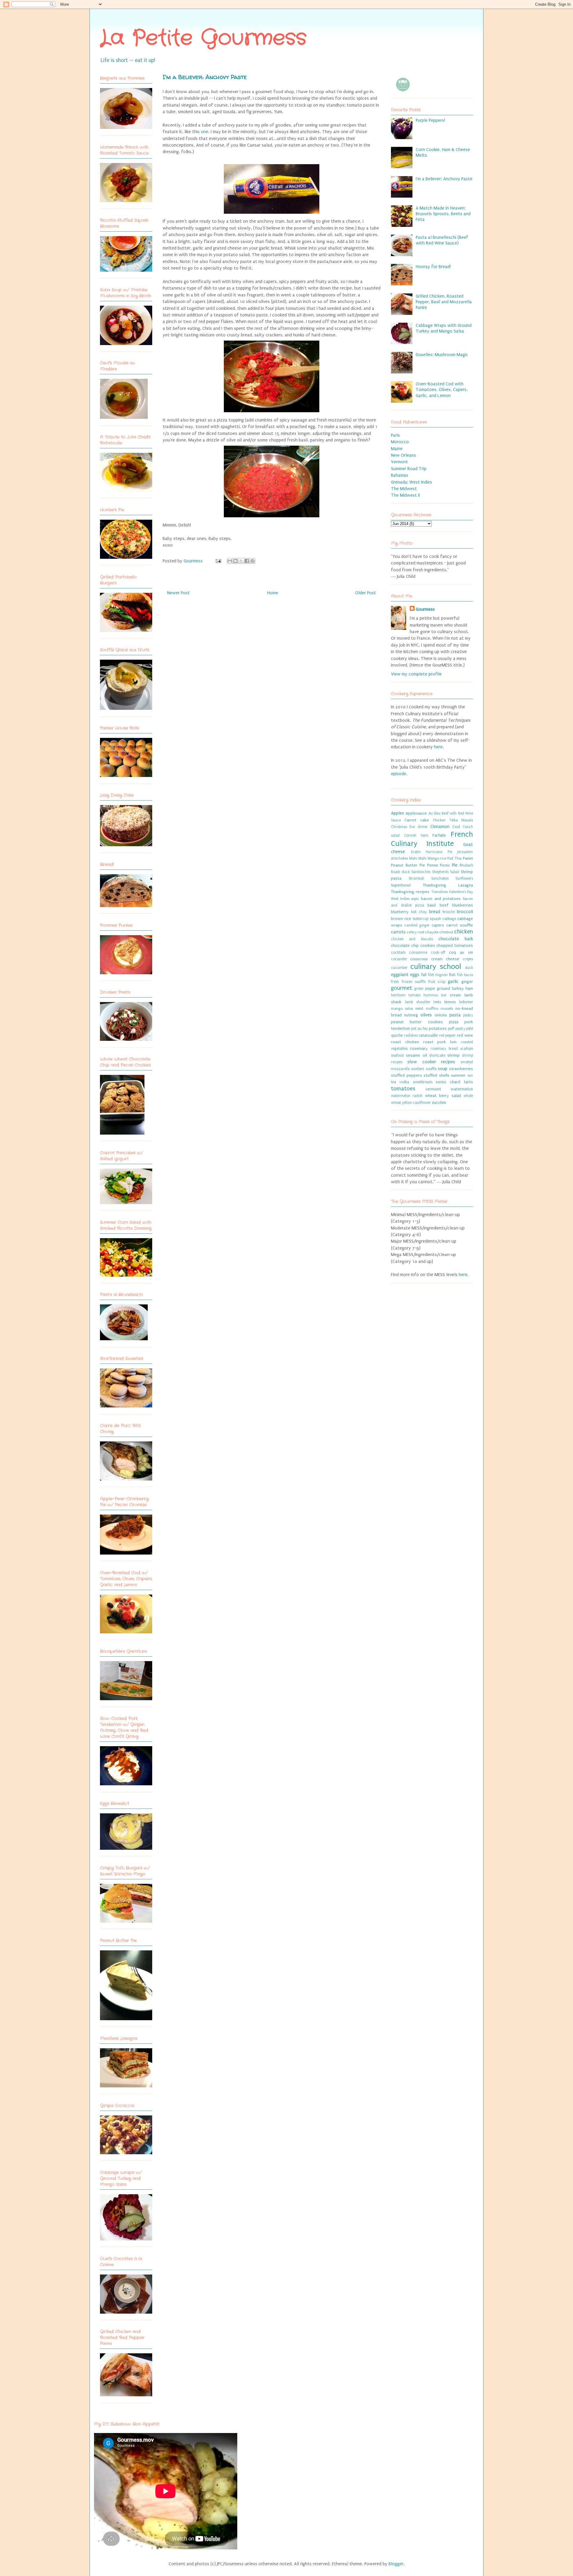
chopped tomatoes (455, 946)
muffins (432, 1009)
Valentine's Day (461, 892)
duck (469, 968)
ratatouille (428, 1035)
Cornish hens (416, 835)
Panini (468, 858)
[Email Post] (218, 561)
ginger (467, 982)
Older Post (366, 593)
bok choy (419, 912)
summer (458, 1075)
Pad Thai (455, 858)
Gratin (416, 852)
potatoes (438, 1029)
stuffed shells (436, 1075)
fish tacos (465, 975)
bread (435, 912)
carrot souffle (460, 925)
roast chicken (405, 1042)
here (438, 747)
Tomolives (439, 892)
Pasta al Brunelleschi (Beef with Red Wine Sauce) (442, 240)
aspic (415, 899)
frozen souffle (414, 982)
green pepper (425, 989)
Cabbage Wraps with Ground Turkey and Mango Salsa (444, 328)
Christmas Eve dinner (409, 827)
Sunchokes (440, 878)
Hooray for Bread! (433, 267)
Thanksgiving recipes (410, 892)
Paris (395, 435)
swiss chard (448, 1082)
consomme (418, 952)
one (205, 132)
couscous (419, 959)
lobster (466, 1002)
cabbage (449, 919)
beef (444, 905)
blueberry (400, 912)
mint (419, 1009)
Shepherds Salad (446, 872)
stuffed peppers (406, 1075)
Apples (398, 813)
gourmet (402, 988)
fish (452, 975)
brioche (449, 912)
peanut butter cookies (417, 1022)
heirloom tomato (406, 995)
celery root (416, 932)
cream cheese (445, 959)
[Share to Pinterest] (252, 561)
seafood (397, 1055)
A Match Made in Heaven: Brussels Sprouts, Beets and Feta (443, 214)
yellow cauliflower (416, 1103)
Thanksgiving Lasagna (448, 885)
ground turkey (450, 989)
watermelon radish (407, 1096)
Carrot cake (417, 820)
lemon (450, 1002)
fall (424, 975)
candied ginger (417, 925)
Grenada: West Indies (412, 482)
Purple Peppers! (430, 120)
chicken (464, 932)
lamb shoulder (418, 1002)
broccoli (465, 912)
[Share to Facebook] (247, 561)
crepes (468, 959)
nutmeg (411, 1015)
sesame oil (416, 1055)
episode (399, 774)
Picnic (445, 865)
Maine (397, 449)
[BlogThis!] (235, 561)
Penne (433, 865)
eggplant (400, 975)
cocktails (398, 952)
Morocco (400, 442)
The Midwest (404, 489)
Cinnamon (440, 827)
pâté (470, 1029)
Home (273, 593)
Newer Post (178, 593)
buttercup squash (427, 919)
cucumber (399, 968)
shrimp (453, 1055)
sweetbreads (423, 1082)
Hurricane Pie (439, 852)
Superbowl (401, 885)
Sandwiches (421, 872)
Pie (455, 865)
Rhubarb (466, 865)
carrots (398, 932)
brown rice (401, 919)
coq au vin (461, 952)
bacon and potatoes (441, 899)
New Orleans (403, 455)
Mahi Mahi (418, 858)
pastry (468, 1015)
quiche (397, 1035)
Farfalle (439, 835)
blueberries (463, 905)
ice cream (451, 995)
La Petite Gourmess (203, 39)
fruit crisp (437, 982)
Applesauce (416, 813)
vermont (433, 1089)
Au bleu (435, 813)
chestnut (446, 932)
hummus (431, 995)
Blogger (396, 2564)
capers (438, 925)
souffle (431, 1069)
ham (469, 989)
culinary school (436, 967)
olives (426, 1015)
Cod (456, 827)
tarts (468, 1082)
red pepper (447, 1035)
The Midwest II (405, 495)
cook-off (438, 952)
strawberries (461, 1069)
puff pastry (456, 1029)
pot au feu (419, 1029)
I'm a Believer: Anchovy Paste (444, 179)
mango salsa (402, 1009)
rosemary (419, 1049)
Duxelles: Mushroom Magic (442, 355)
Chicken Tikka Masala (453, 820)
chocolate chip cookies (413, 946)
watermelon (462, 1089)
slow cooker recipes (431, 1062)
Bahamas (400, 475)
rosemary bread (444, 1049)
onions (441, 1015)
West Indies (400, 899)
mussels (447, 1009)
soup (443, 1069)
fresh (395, 982)
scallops (467, 1049)
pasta (455, 1015)
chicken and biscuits (412, 939)
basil (432, 905)
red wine (465, 1035)
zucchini (439, 1103)
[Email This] (230, 561)
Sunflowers (464, 878)
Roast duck (400, 872)
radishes (411, 1035)
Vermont (399, 462)
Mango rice (437, 858)
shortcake (437, 1055)
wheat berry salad (443, 1096)
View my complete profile (416, 674)
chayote (432, 932)
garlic (453, 981)
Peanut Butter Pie (408, 865)
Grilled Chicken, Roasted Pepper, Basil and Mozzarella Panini (444, 302)
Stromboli (416, 878)
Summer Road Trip (409, 469)
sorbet (418, 1069)
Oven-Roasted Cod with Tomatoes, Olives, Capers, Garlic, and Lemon (442, 390)
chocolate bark (456, 939)
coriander (399, 959)
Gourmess (194, 561)
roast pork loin (440, 1042)
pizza (454, 1022)
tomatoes (403, 1089)
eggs (415, 975)
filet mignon (438, 975)
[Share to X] (241, 561)
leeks (437, 1002)
